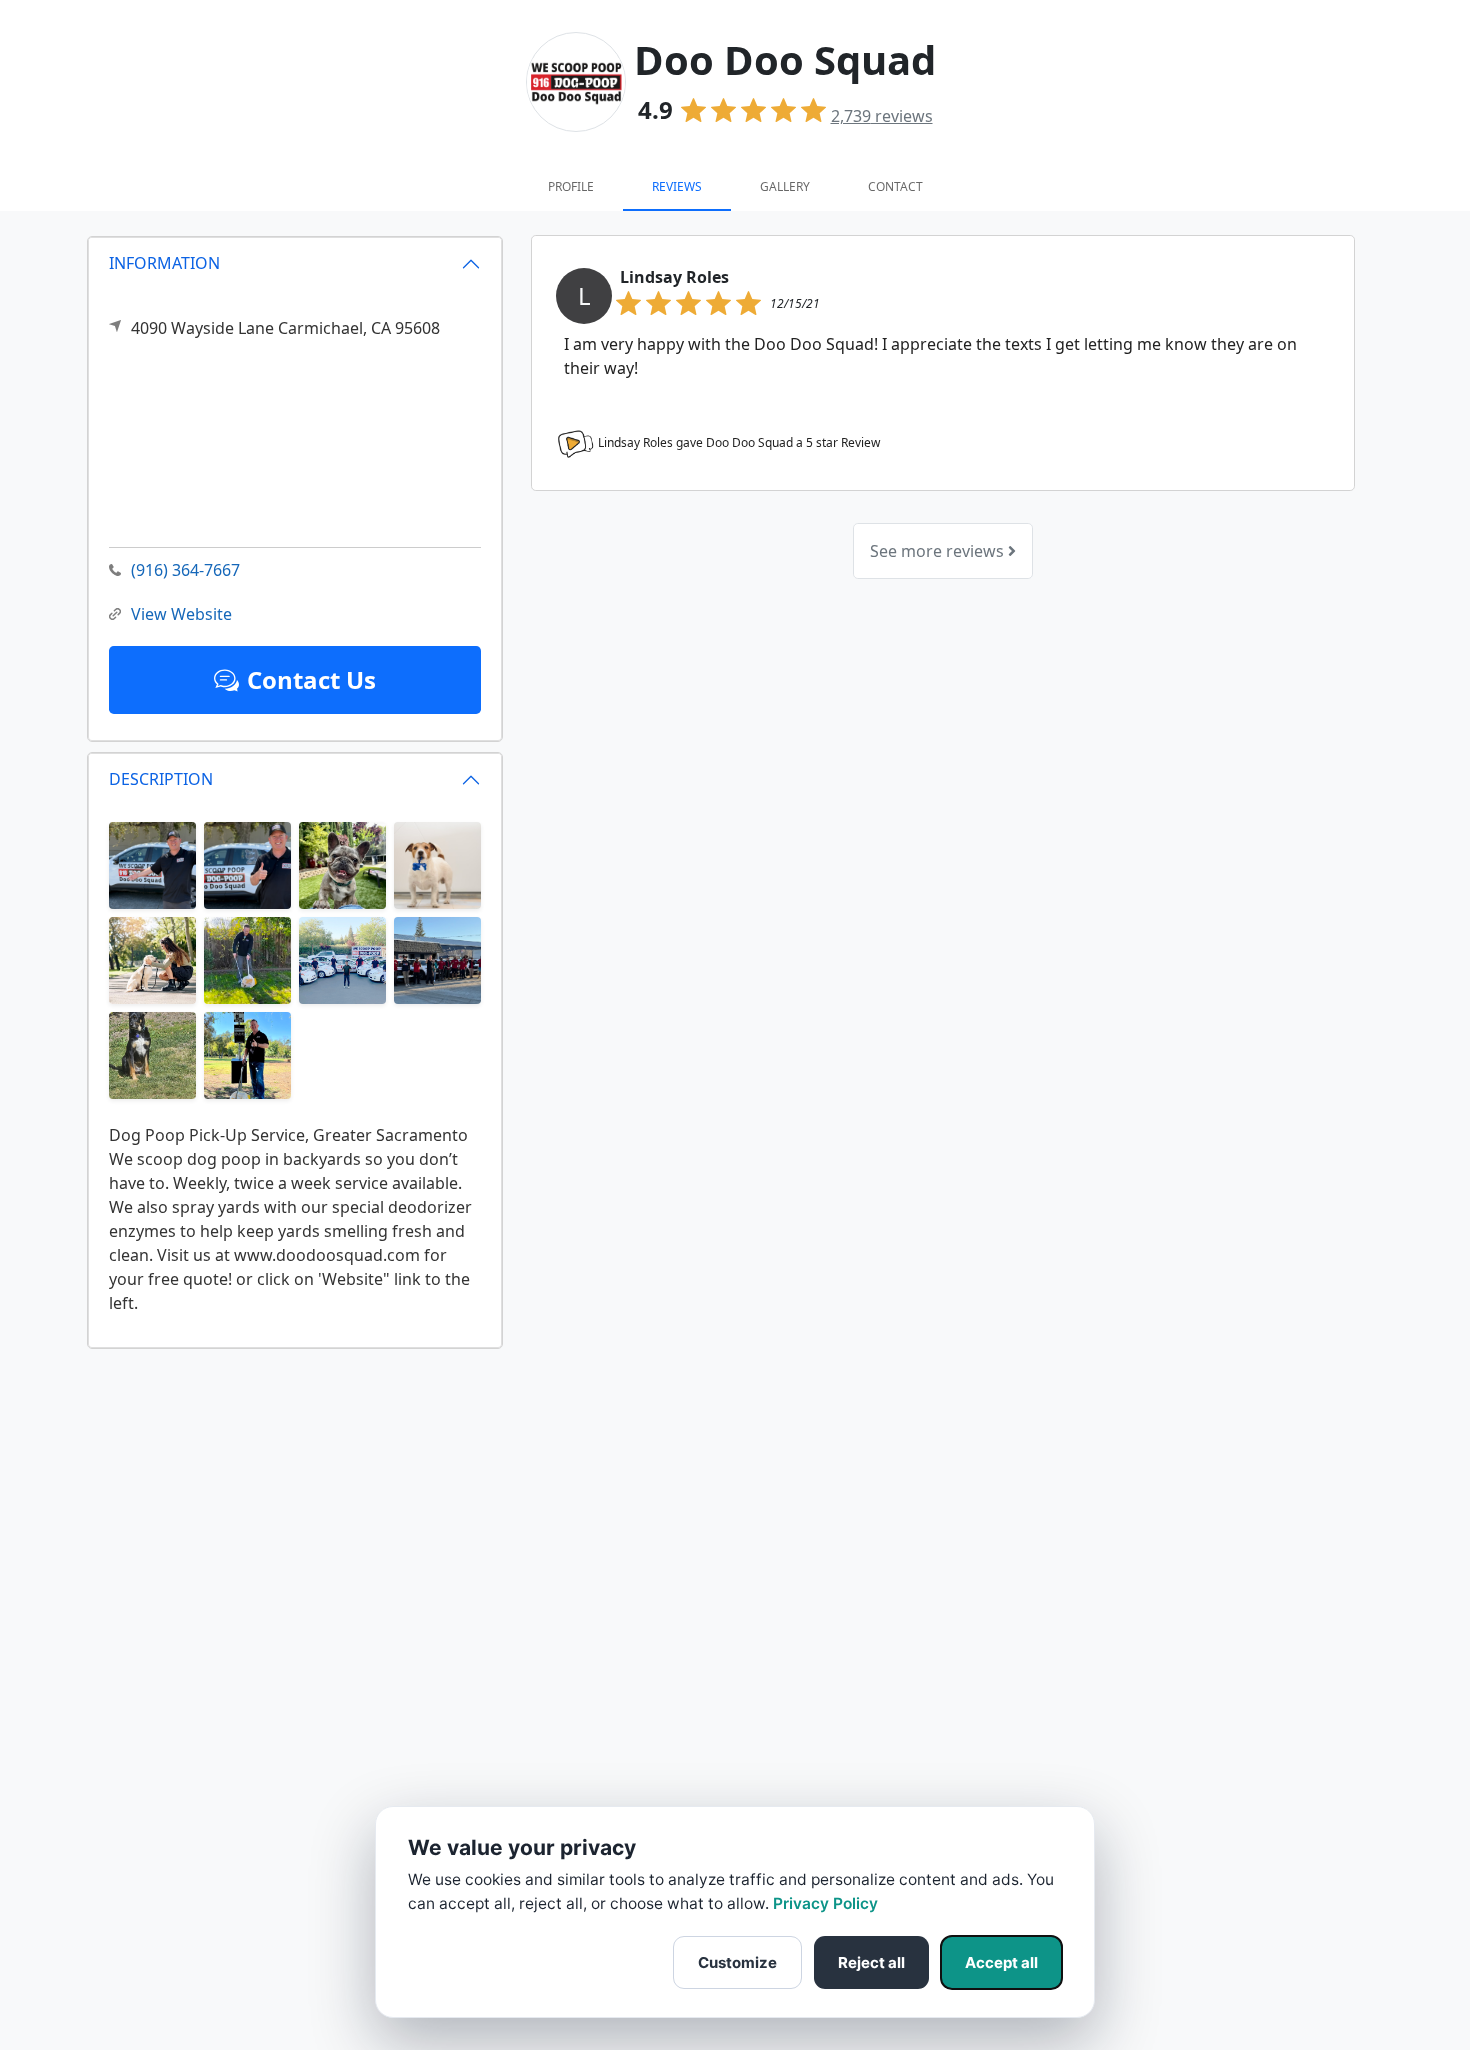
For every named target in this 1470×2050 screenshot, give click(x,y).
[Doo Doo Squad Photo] (152, 864)
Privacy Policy (825, 1903)
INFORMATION (164, 263)
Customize (737, 1962)
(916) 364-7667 (185, 570)
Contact (895, 186)
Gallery (785, 186)
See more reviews (939, 551)
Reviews (677, 186)
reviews (882, 116)
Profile (571, 186)
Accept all (1001, 1962)
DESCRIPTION (161, 779)
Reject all (871, 1962)
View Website (181, 614)
